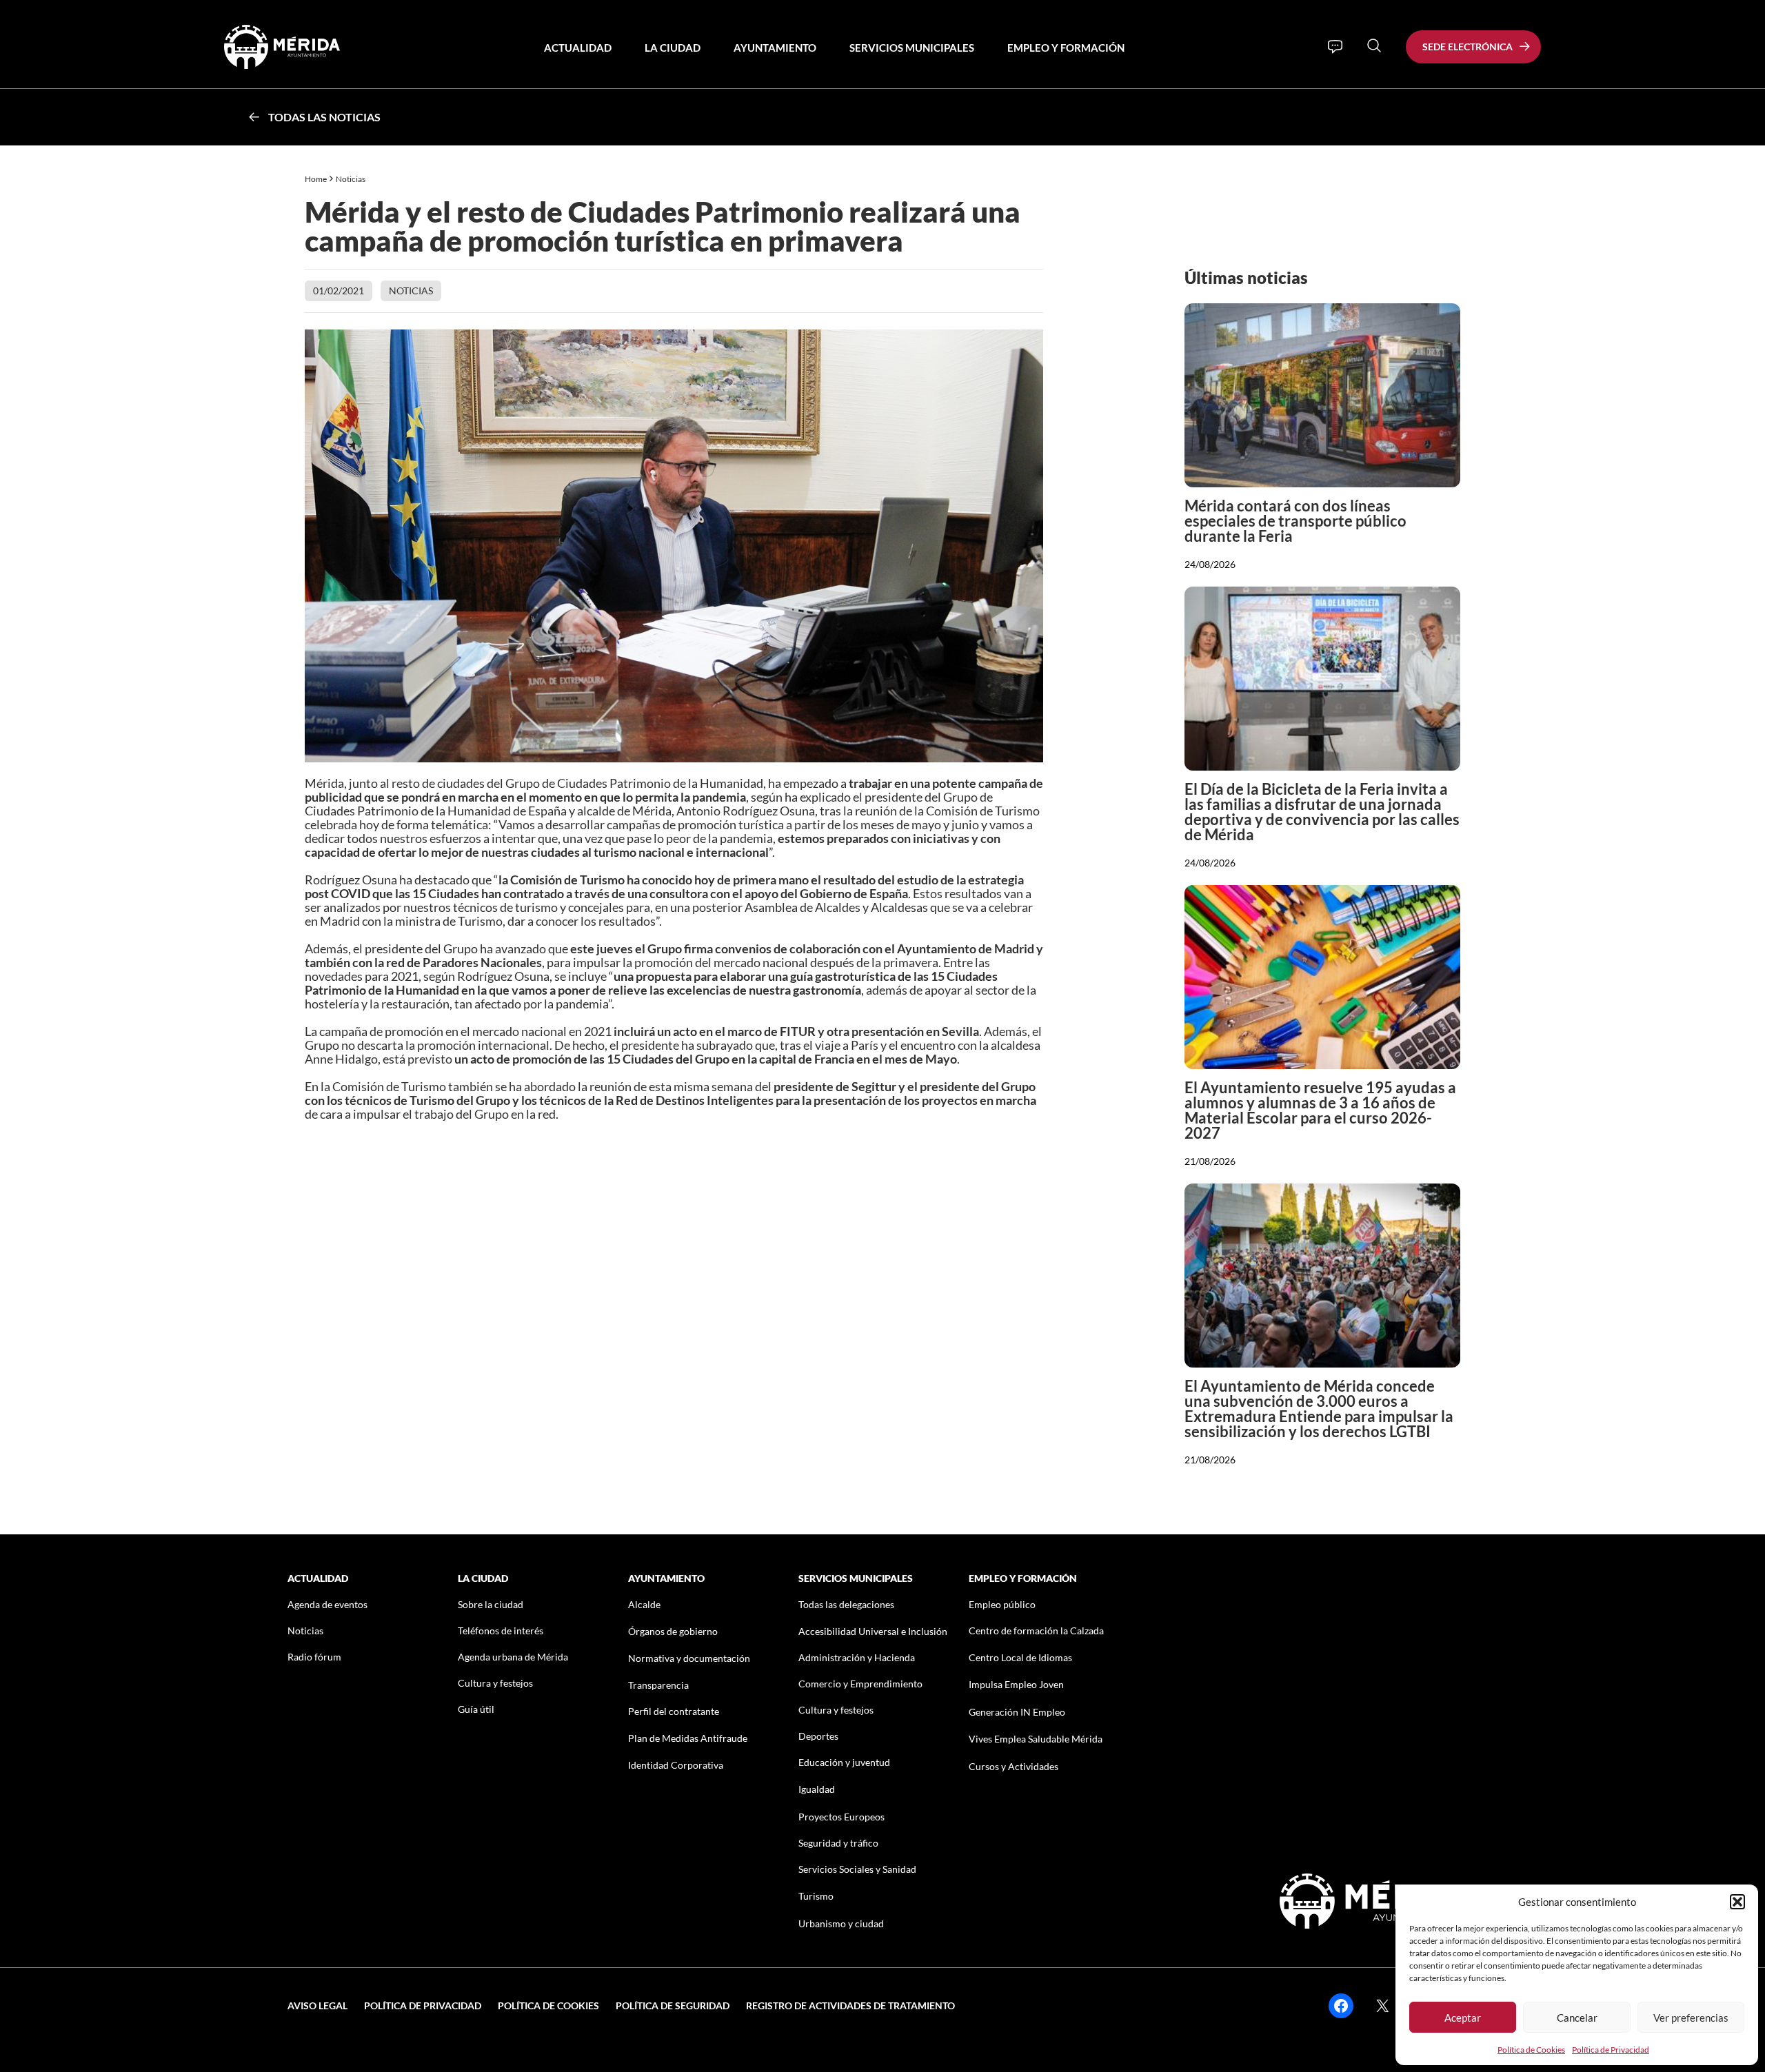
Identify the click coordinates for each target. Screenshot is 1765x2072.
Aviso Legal (317, 2005)
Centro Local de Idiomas (1020, 1657)
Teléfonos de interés (501, 1631)
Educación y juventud (844, 1762)
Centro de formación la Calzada (1036, 1631)
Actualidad (578, 48)
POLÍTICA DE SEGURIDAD (673, 2005)
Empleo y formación (1066, 48)
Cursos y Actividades (1013, 1766)
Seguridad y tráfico (838, 1843)
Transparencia (658, 1685)
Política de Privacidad (1611, 2050)
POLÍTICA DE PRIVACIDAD (423, 2005)
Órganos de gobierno (673, 1631)
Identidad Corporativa (676, 1765)
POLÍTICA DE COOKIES (548, 2005)
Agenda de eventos (327, 1604)
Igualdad (817, 1789)
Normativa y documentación (689, 1658)
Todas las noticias (324, 117)
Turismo (816, 1896)
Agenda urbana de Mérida (513, 1657)
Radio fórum (314, 1657)
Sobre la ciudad (491, 1604)
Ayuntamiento (775, 48)
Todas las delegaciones (846, 1604)
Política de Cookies (1531, 2050)
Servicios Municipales (912, 48)
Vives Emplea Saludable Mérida (1036, 1739)
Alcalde (644, 1604)
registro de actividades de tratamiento (850, 2005)
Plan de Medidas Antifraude (688, 1738)
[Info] (1335, 47)
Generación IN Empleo (1017, 1712)
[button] (1737, 1902)
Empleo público (1002, 1604)
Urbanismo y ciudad (841, 1923)
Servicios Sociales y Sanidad (857, 1869)
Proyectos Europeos (841, 1817)
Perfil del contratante (674, 1711)
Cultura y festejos (495, 1683)
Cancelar (1577, 2018)
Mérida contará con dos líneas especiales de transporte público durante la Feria (1295, 521)
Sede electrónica (1468, 47)
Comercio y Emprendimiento (860, 1684)
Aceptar (1463, 2018)
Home (316, 179)
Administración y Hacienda (857, 1657)
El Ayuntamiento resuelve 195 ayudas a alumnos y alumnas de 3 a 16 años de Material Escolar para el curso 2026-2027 (1320, 1110)
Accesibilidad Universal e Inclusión (873, 1631)
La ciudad (673, 48)
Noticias (351, 179)
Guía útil (476, 1709)
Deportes (818, 1736)
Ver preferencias (1691, 2018)
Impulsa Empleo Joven (1016, 1684)
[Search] (1374, 45)
